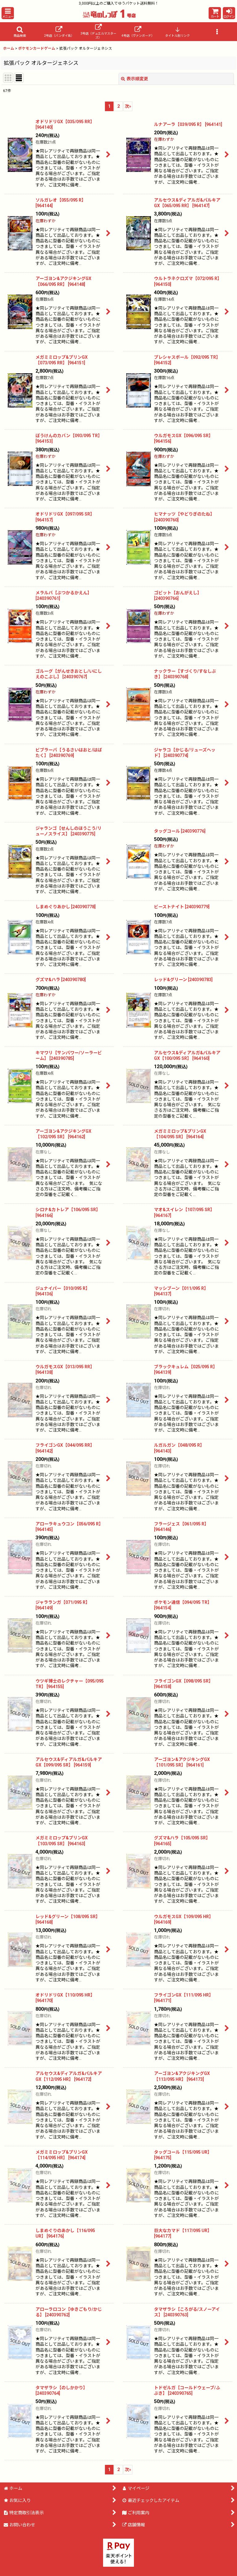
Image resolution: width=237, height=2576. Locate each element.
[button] (8, 13)
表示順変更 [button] (137, 79)
